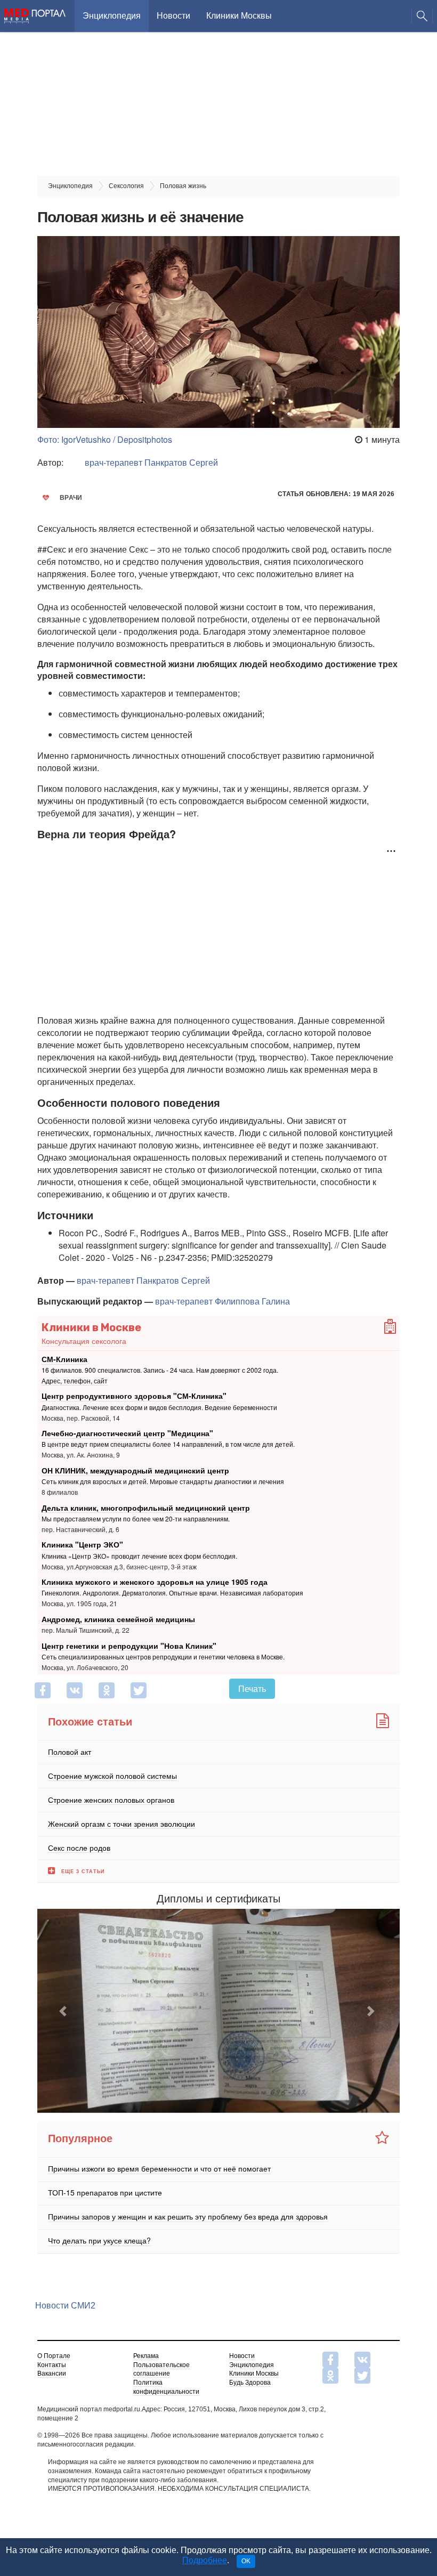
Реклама (146, 2356)
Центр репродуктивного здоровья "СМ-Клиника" (134, 1396)
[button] (64, 2011)
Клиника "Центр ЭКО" (82, 1544)
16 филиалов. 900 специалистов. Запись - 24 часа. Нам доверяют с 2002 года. (160, 1370)
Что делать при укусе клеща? (99, 2240)
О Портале (54, 2356)
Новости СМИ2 (65, 2306)
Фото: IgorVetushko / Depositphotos (105, 439)
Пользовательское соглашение (161, 2370)
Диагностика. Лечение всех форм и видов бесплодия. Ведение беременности (159, 1407)
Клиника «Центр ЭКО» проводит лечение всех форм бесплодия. (139, 1556)
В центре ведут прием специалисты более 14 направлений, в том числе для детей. (168, 1444)
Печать (252, 1688)
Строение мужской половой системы (112, 1775)
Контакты (52, 2365)
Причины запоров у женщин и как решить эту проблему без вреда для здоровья (188, 2216)
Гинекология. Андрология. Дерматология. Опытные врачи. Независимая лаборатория (172, 1593)
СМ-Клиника (64, 1359)
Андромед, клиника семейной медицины (118, 1619)
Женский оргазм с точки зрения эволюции (122, 1823)
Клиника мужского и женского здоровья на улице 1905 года (155, 1582)
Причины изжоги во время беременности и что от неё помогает (159, 2168)
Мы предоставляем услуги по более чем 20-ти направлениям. (136, 1518)
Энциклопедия (112, 16)
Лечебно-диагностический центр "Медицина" (127, 1433)
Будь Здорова (250, 2383)
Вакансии (52, 2374)
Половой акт (70, 1751)
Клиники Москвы (239, 16)
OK (246, 2561)
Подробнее (205, 2560)
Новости (173, 16)
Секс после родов (79, 1847)
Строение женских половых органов (111, 1799)
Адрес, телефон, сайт (75, 1380)
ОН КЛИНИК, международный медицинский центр (135, 1470)
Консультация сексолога (84, 1341)
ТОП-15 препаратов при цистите (105, 2192)
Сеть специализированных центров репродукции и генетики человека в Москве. (163, 1656)
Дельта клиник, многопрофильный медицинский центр (146, 1507)
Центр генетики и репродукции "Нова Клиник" (129, 1645)
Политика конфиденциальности (166, 2387)
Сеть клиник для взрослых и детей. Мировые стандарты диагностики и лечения (163, 1481)
